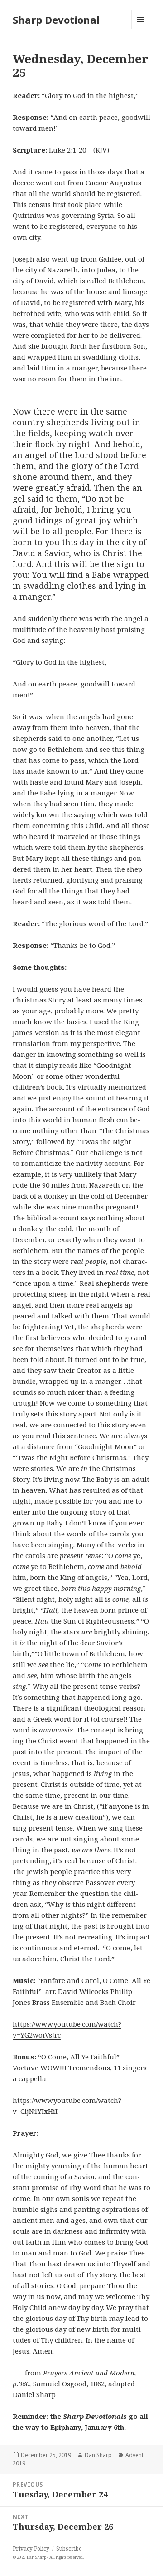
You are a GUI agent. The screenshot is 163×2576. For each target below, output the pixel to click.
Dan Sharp (98, 2455)
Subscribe (69, 2549)
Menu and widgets (141, 29)
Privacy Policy (31, 2549)
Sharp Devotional (56, 20)
